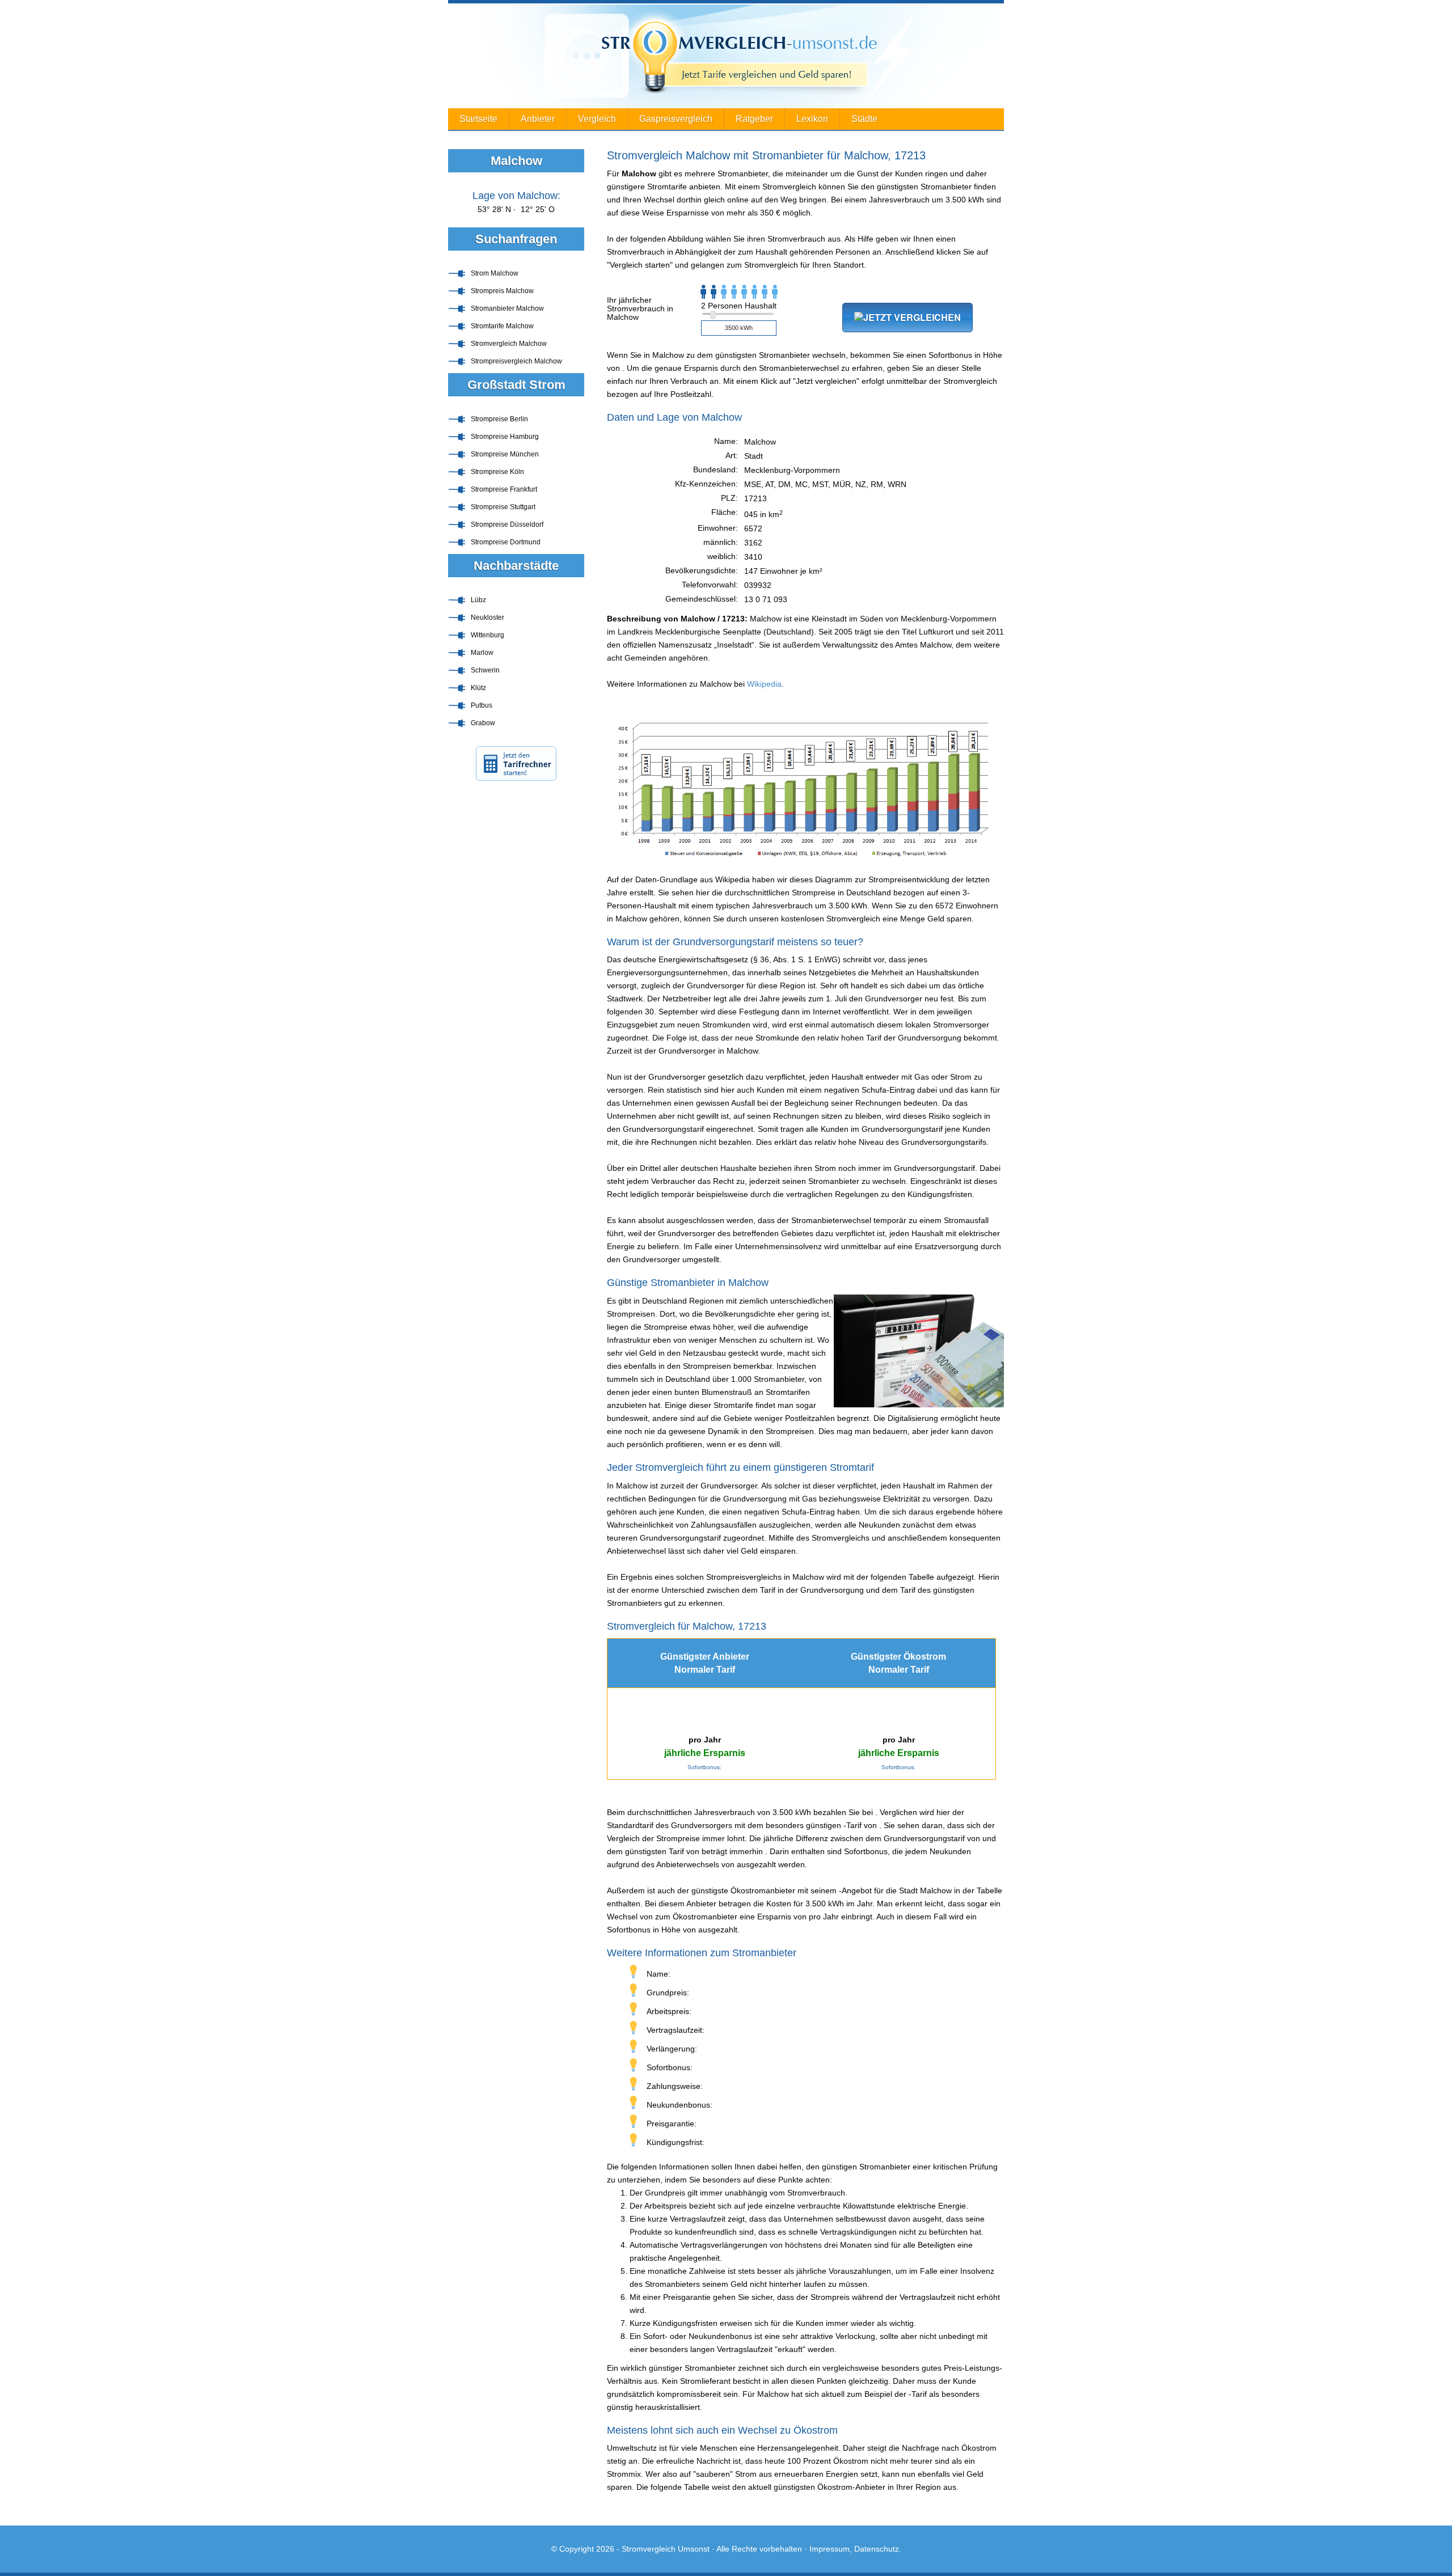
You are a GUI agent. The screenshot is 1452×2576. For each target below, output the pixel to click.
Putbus (482, 705)
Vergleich (597, 119)
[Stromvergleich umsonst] (726, 56)
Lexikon (812, 119)
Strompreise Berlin (499, 419)
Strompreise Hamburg (505, 437)
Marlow (482, 653)
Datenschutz (877, 2549)
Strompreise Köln (497, 472)
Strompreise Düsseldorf (507, 524)
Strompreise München (505, 454)
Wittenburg (487, 635)
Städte (864, 119)
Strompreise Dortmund (506, 542)
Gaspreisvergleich (676, 119)
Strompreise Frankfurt (504, 489)
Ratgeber (754, 119)
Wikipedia (764, 684)
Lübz (478, 600)
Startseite (478, 119)
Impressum (830, 2549)
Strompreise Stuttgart (503, 507)
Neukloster (487, 617)
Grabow (483, 723)
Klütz (478, 688)
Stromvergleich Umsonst (666, 2549)
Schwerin (485, 670)
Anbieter (538, 119)
